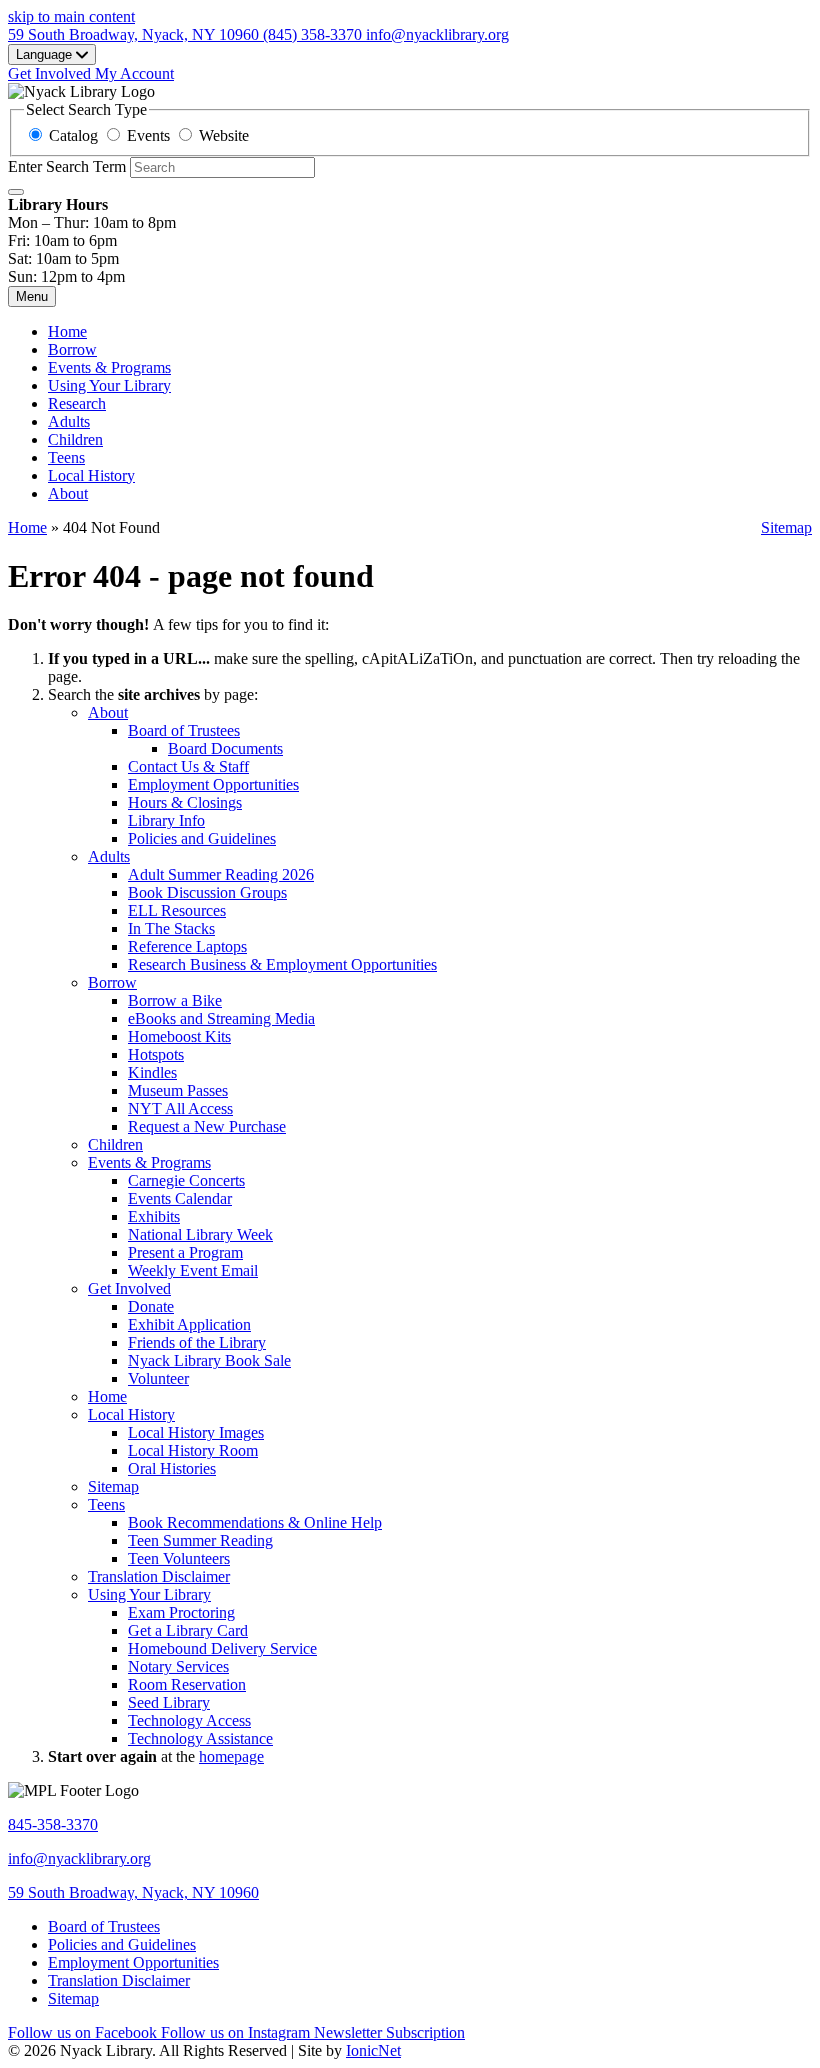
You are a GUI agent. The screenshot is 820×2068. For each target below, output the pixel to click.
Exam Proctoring (181, 1612)
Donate (151, 1306)
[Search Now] (16, 192)
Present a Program (185, 1252)
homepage (231, 1756)
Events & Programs (109, 367)
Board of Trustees (184, 730)
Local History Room (193, 1450)
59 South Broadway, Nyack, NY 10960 (133, 1892)
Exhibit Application (189, 1324)
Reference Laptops (187, 946)
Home (27, 527)
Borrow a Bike (175, 1000)
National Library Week (200, 1234)
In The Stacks (171, 928)
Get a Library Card (188, 1630)
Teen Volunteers (179, 1558)
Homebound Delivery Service (222, 1648)
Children (75, 439)
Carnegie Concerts (186, 1180)
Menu (32, 296)
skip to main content (71, 16)
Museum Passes (178, 1090)
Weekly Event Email (193, 1270)
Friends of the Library (197, 1342)
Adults (69, 421)
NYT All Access (180, 1108)
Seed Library (169, 1702)
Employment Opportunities (213, 784)
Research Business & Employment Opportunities (282, 964)
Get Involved (129, 1288)
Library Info (166, 820)
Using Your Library (109, 385)
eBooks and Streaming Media (221, 1018)
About (68, 493)
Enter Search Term (67, 166)
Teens (66, 457)
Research (77, 403)
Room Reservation (187, 1684)
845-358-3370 (53, 1824)
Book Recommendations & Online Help (255, 1522)
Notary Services (178, 1666)
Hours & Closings (185, 802)
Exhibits (154, 1216)
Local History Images (196, 1432)
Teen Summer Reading (200, 1540)
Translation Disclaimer (159, 1576)
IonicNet (373, 2050)
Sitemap (786, 527)
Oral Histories (172, 1468)
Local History (91, 475)
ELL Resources (177, 910)
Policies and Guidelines (202, 838)
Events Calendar (180, 1198)
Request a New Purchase (207, 1126)
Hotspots (156, 1054)
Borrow (72, 349)
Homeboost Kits (179, 1036)
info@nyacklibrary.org (79, 1858)
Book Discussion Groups (207, 892)
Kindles (152, 1072)
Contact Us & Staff (188, 766)
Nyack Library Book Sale (209, 1360)
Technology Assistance (200, 1738)
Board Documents (225, 748)
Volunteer (158, 1378)
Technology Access (189, 1720)
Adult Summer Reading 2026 (221, 874)
